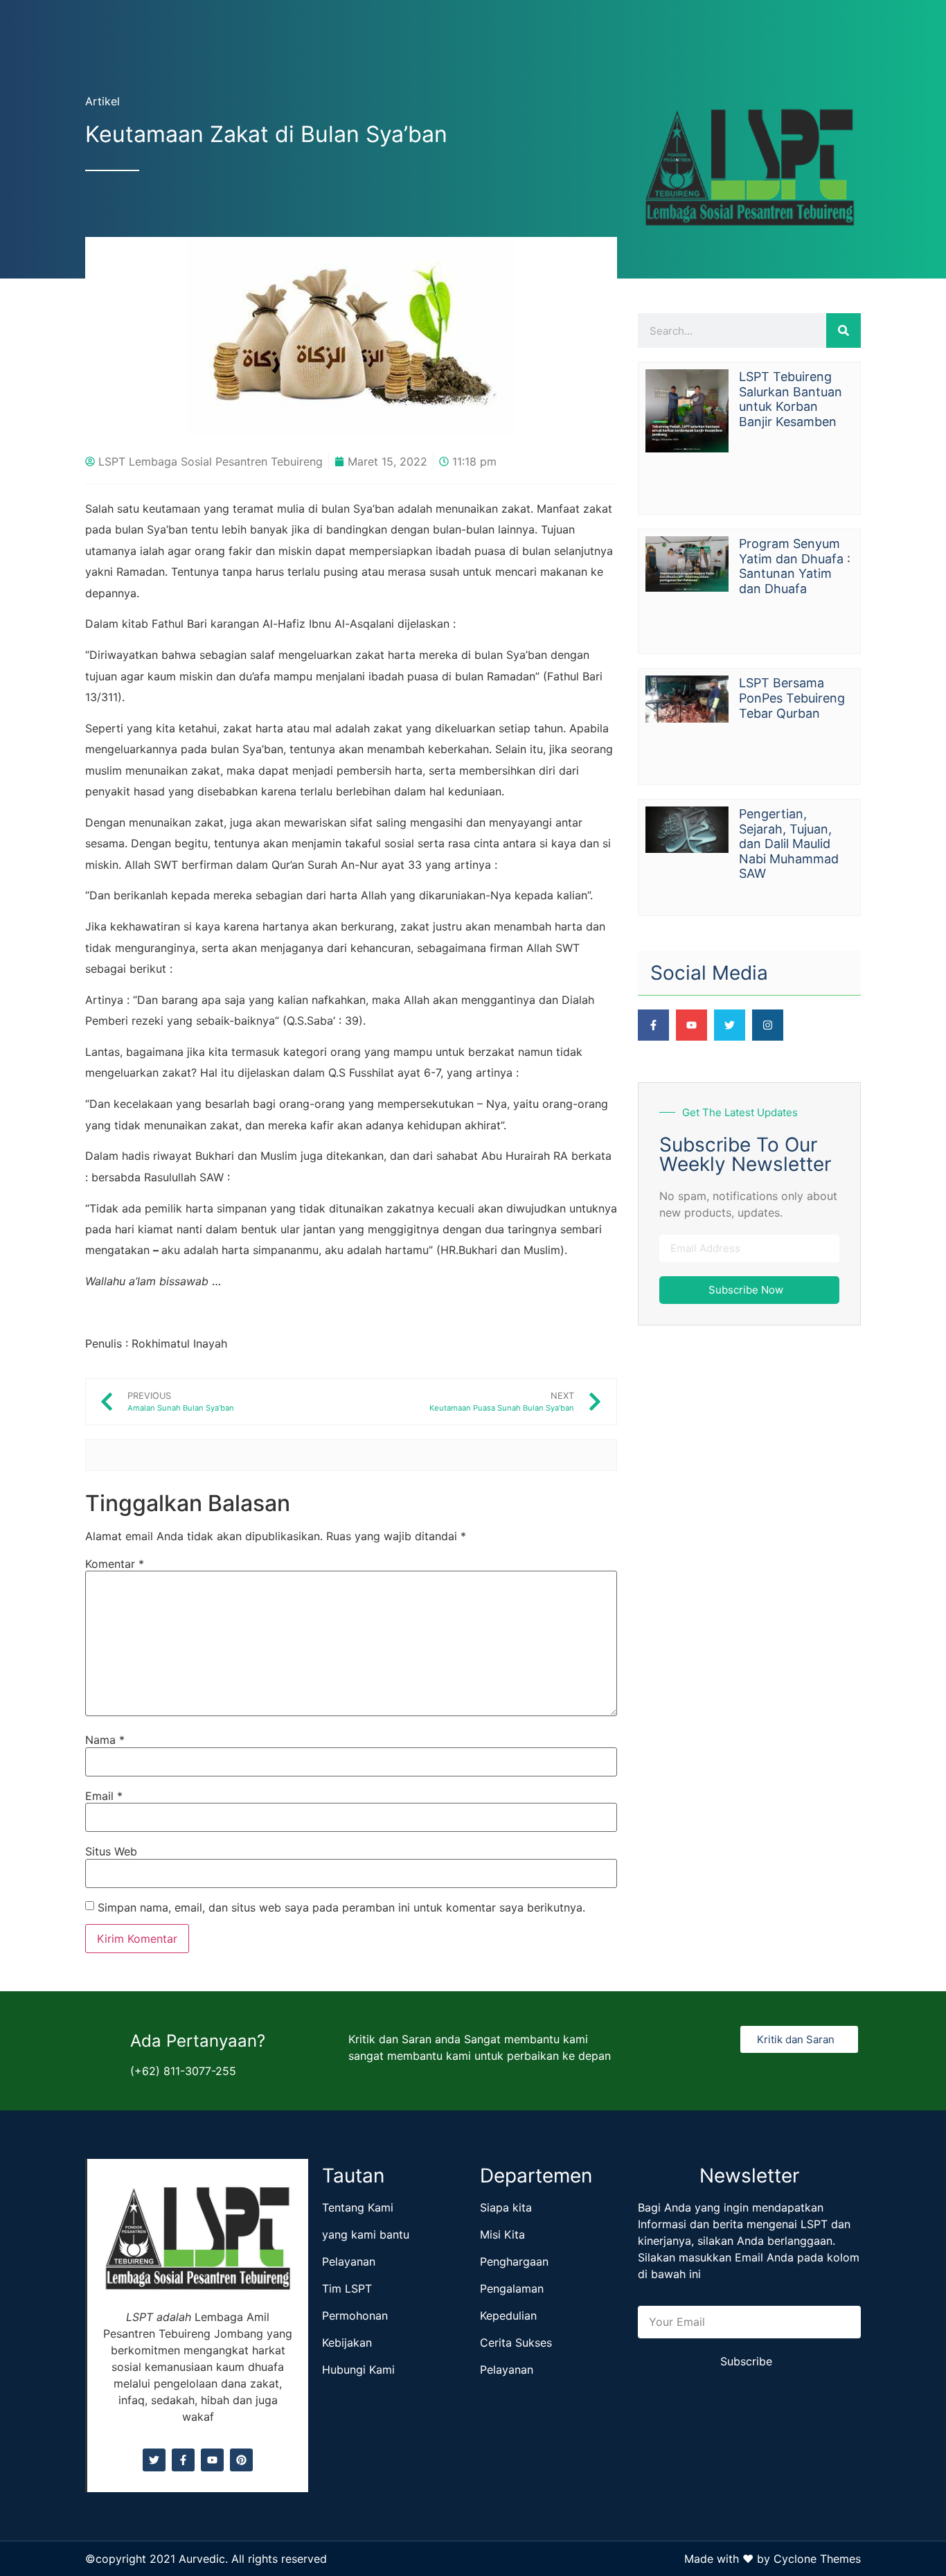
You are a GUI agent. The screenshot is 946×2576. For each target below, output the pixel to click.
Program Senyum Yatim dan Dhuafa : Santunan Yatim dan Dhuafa (795, 566)
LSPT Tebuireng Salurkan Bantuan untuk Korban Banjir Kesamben (791, 399)
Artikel (102, 101)
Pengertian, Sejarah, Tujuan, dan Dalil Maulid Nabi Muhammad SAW (789, 844)
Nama (105, 1740)
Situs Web (111, 1851)
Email (104, 1796)
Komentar (115, 1564)
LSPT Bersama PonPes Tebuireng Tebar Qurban (792, 698)
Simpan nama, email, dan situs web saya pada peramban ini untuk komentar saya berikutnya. (341, 1907)
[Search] (844, 330)
